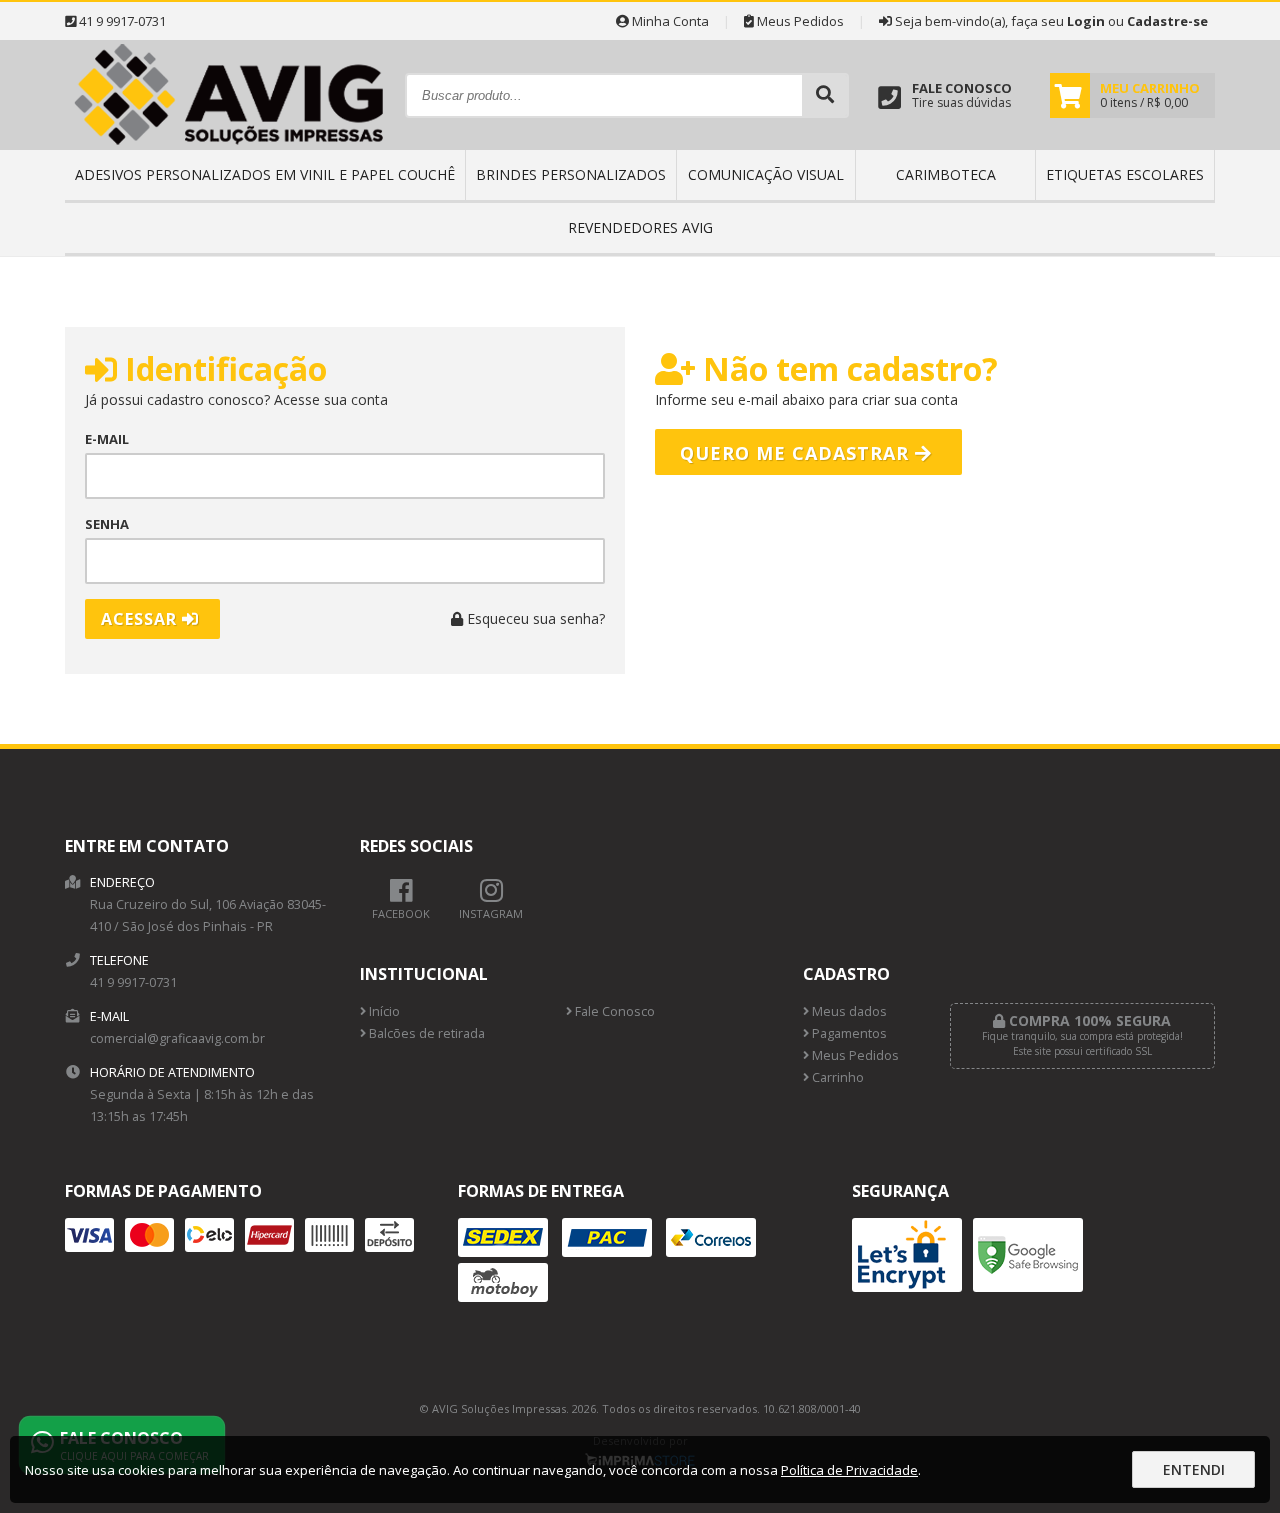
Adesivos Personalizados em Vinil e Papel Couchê (265, 174)
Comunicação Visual (766, 174)
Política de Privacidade (849, 1470)
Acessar (141, 619)
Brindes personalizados (571, 174)
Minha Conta (669, 21)
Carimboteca (946, 174)
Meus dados (848, 1011)
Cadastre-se (1167, 21)
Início (383, 1011)
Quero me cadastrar (797, 453)
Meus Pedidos (799, 21)
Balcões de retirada (425, 1033)
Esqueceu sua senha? (534, 618)
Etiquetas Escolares (1125, 174)
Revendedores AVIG (640, 227)
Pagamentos (848, 1033)
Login (1086, 21)
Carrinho (836, 1077)
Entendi (1194, 1469)
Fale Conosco (613, 1011)
